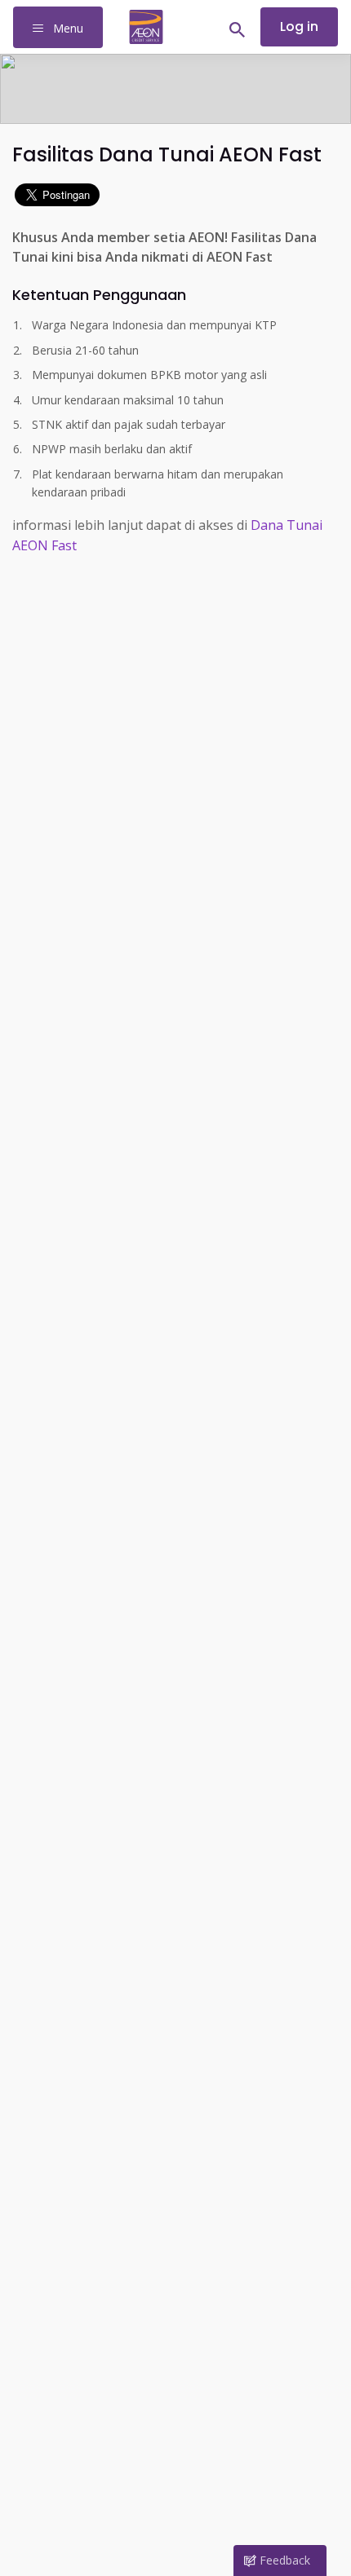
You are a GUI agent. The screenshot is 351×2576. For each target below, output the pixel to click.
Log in (299, 26)
